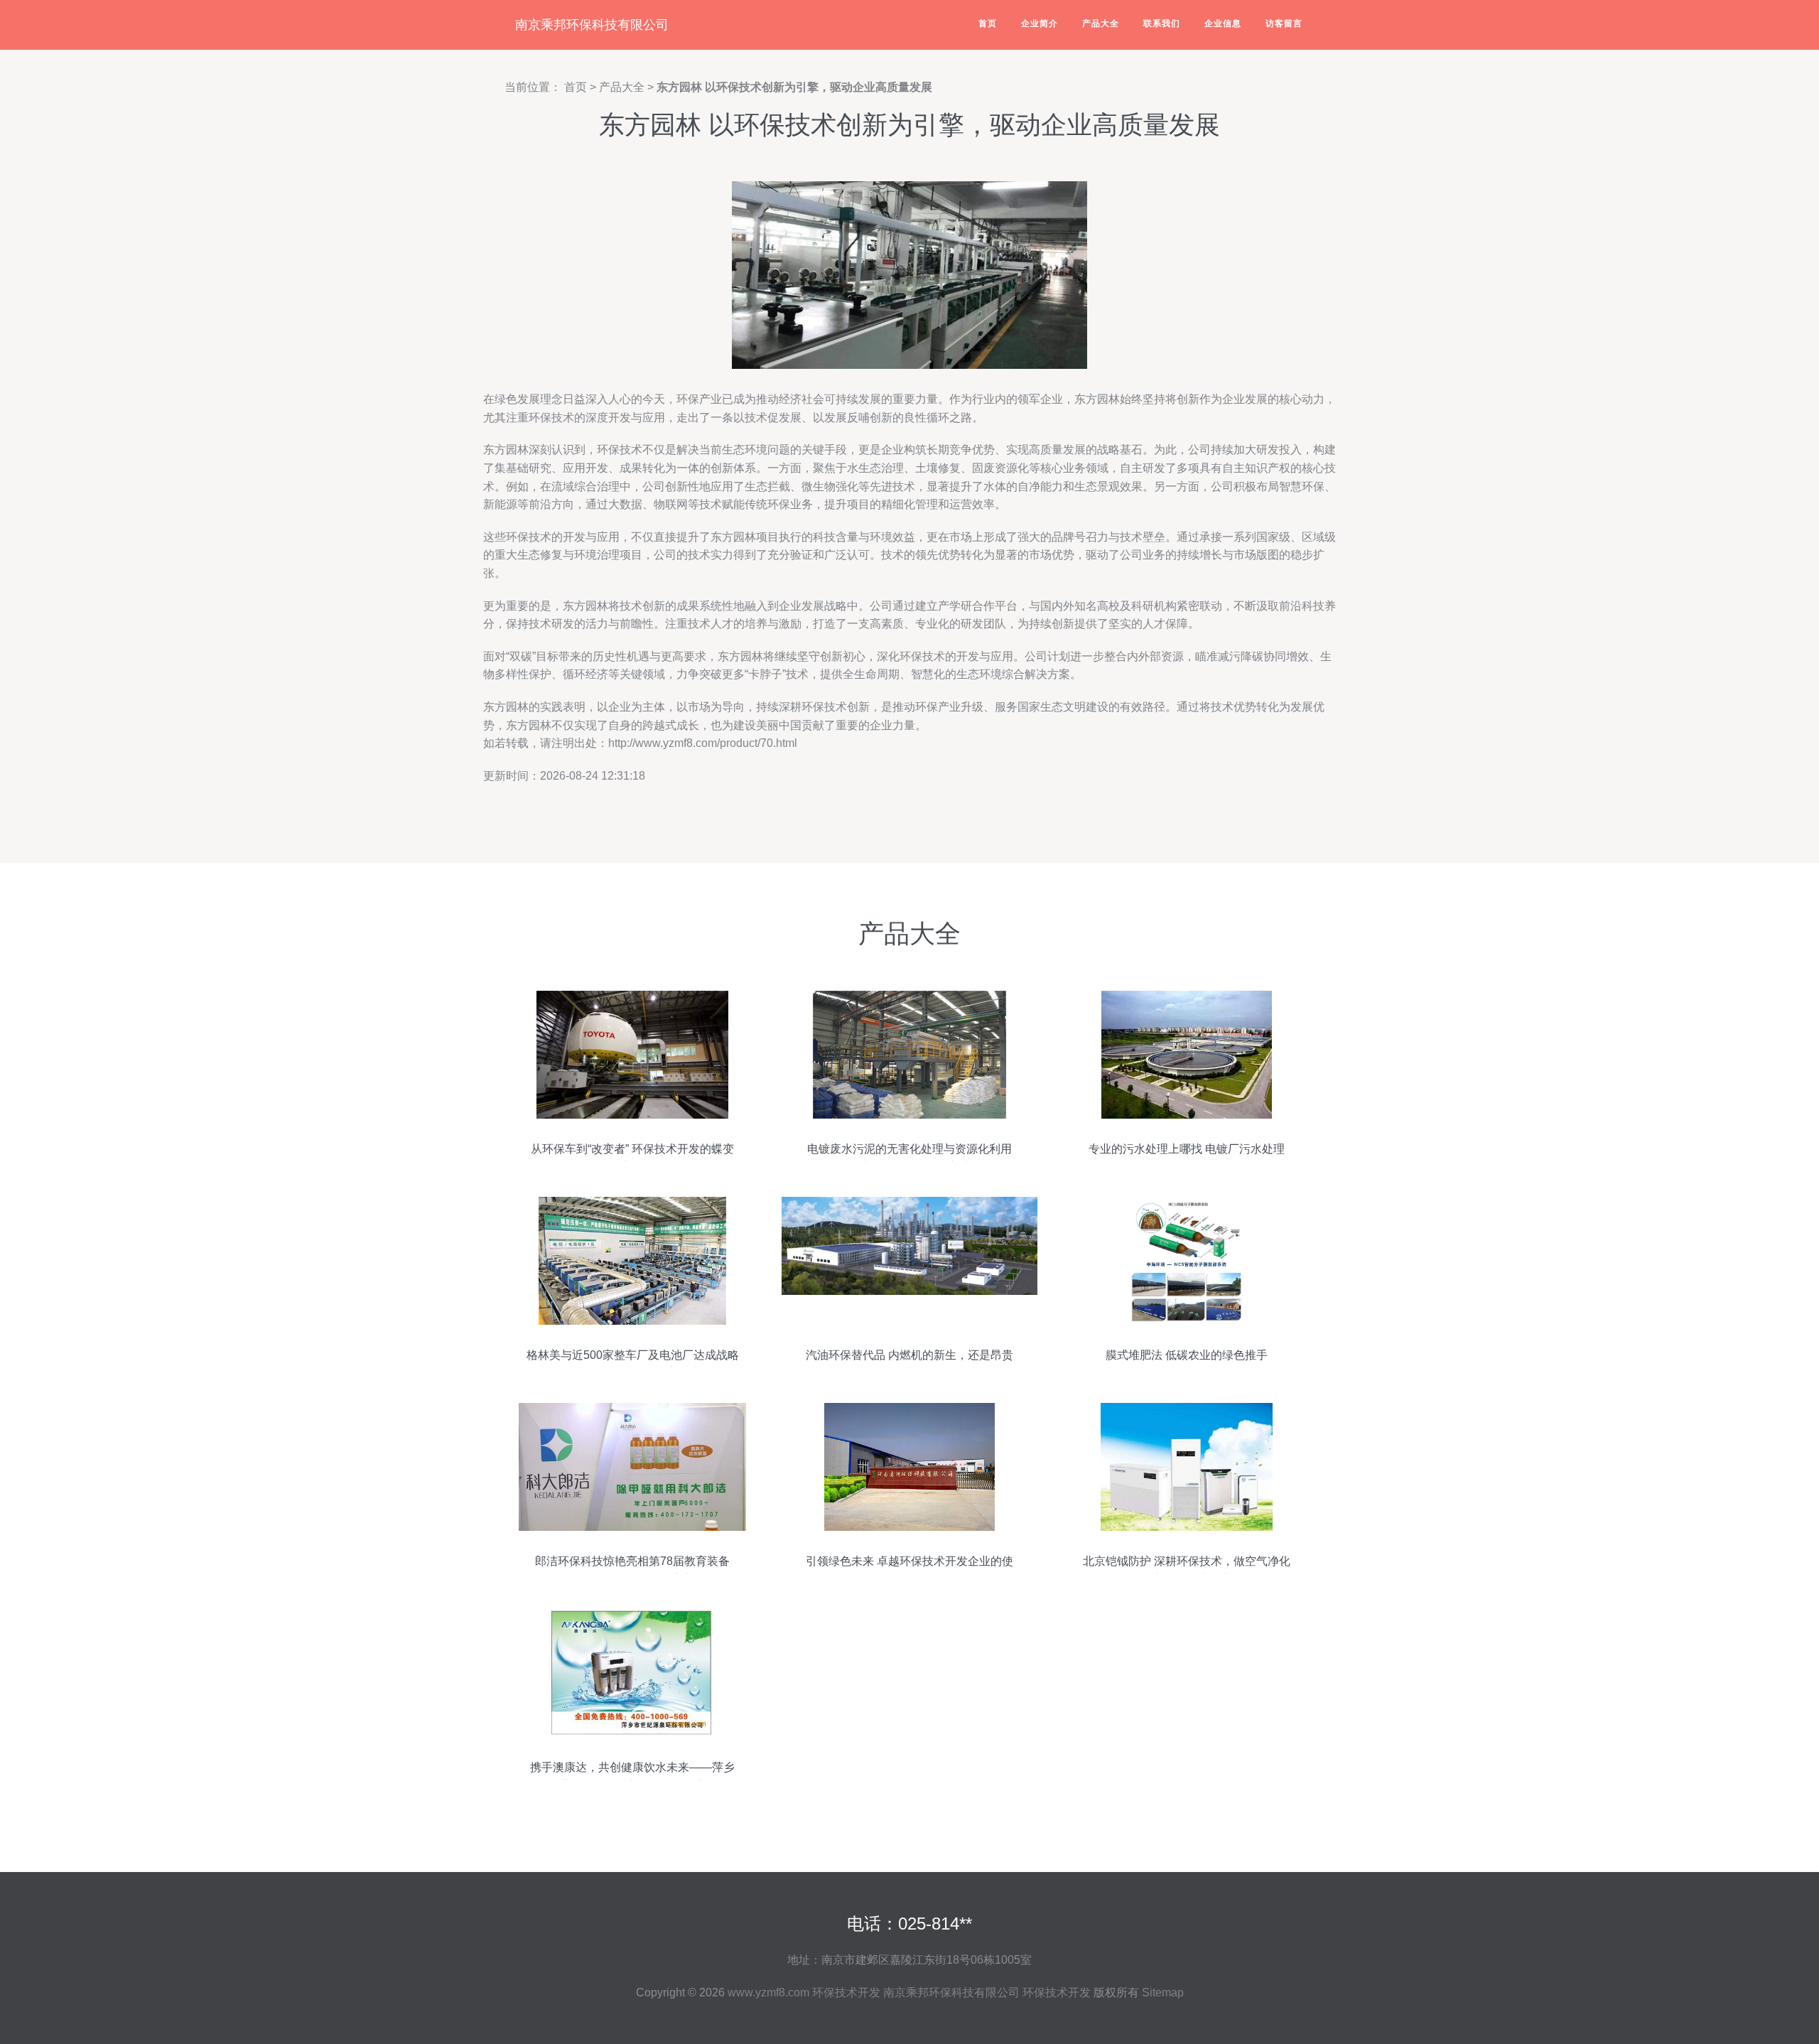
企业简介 (1040, 23)
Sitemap (1163, 1992)
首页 (988, 23)
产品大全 (1101, 23)
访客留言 (1284, 23)
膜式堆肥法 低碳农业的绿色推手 (1187, 1355)
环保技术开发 (846, 1992)
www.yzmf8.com (768, 1992)
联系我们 (1162, 23)
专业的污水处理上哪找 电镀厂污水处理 (1187, 1149)
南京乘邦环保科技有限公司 (592, 25)
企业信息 (1223, 23)
